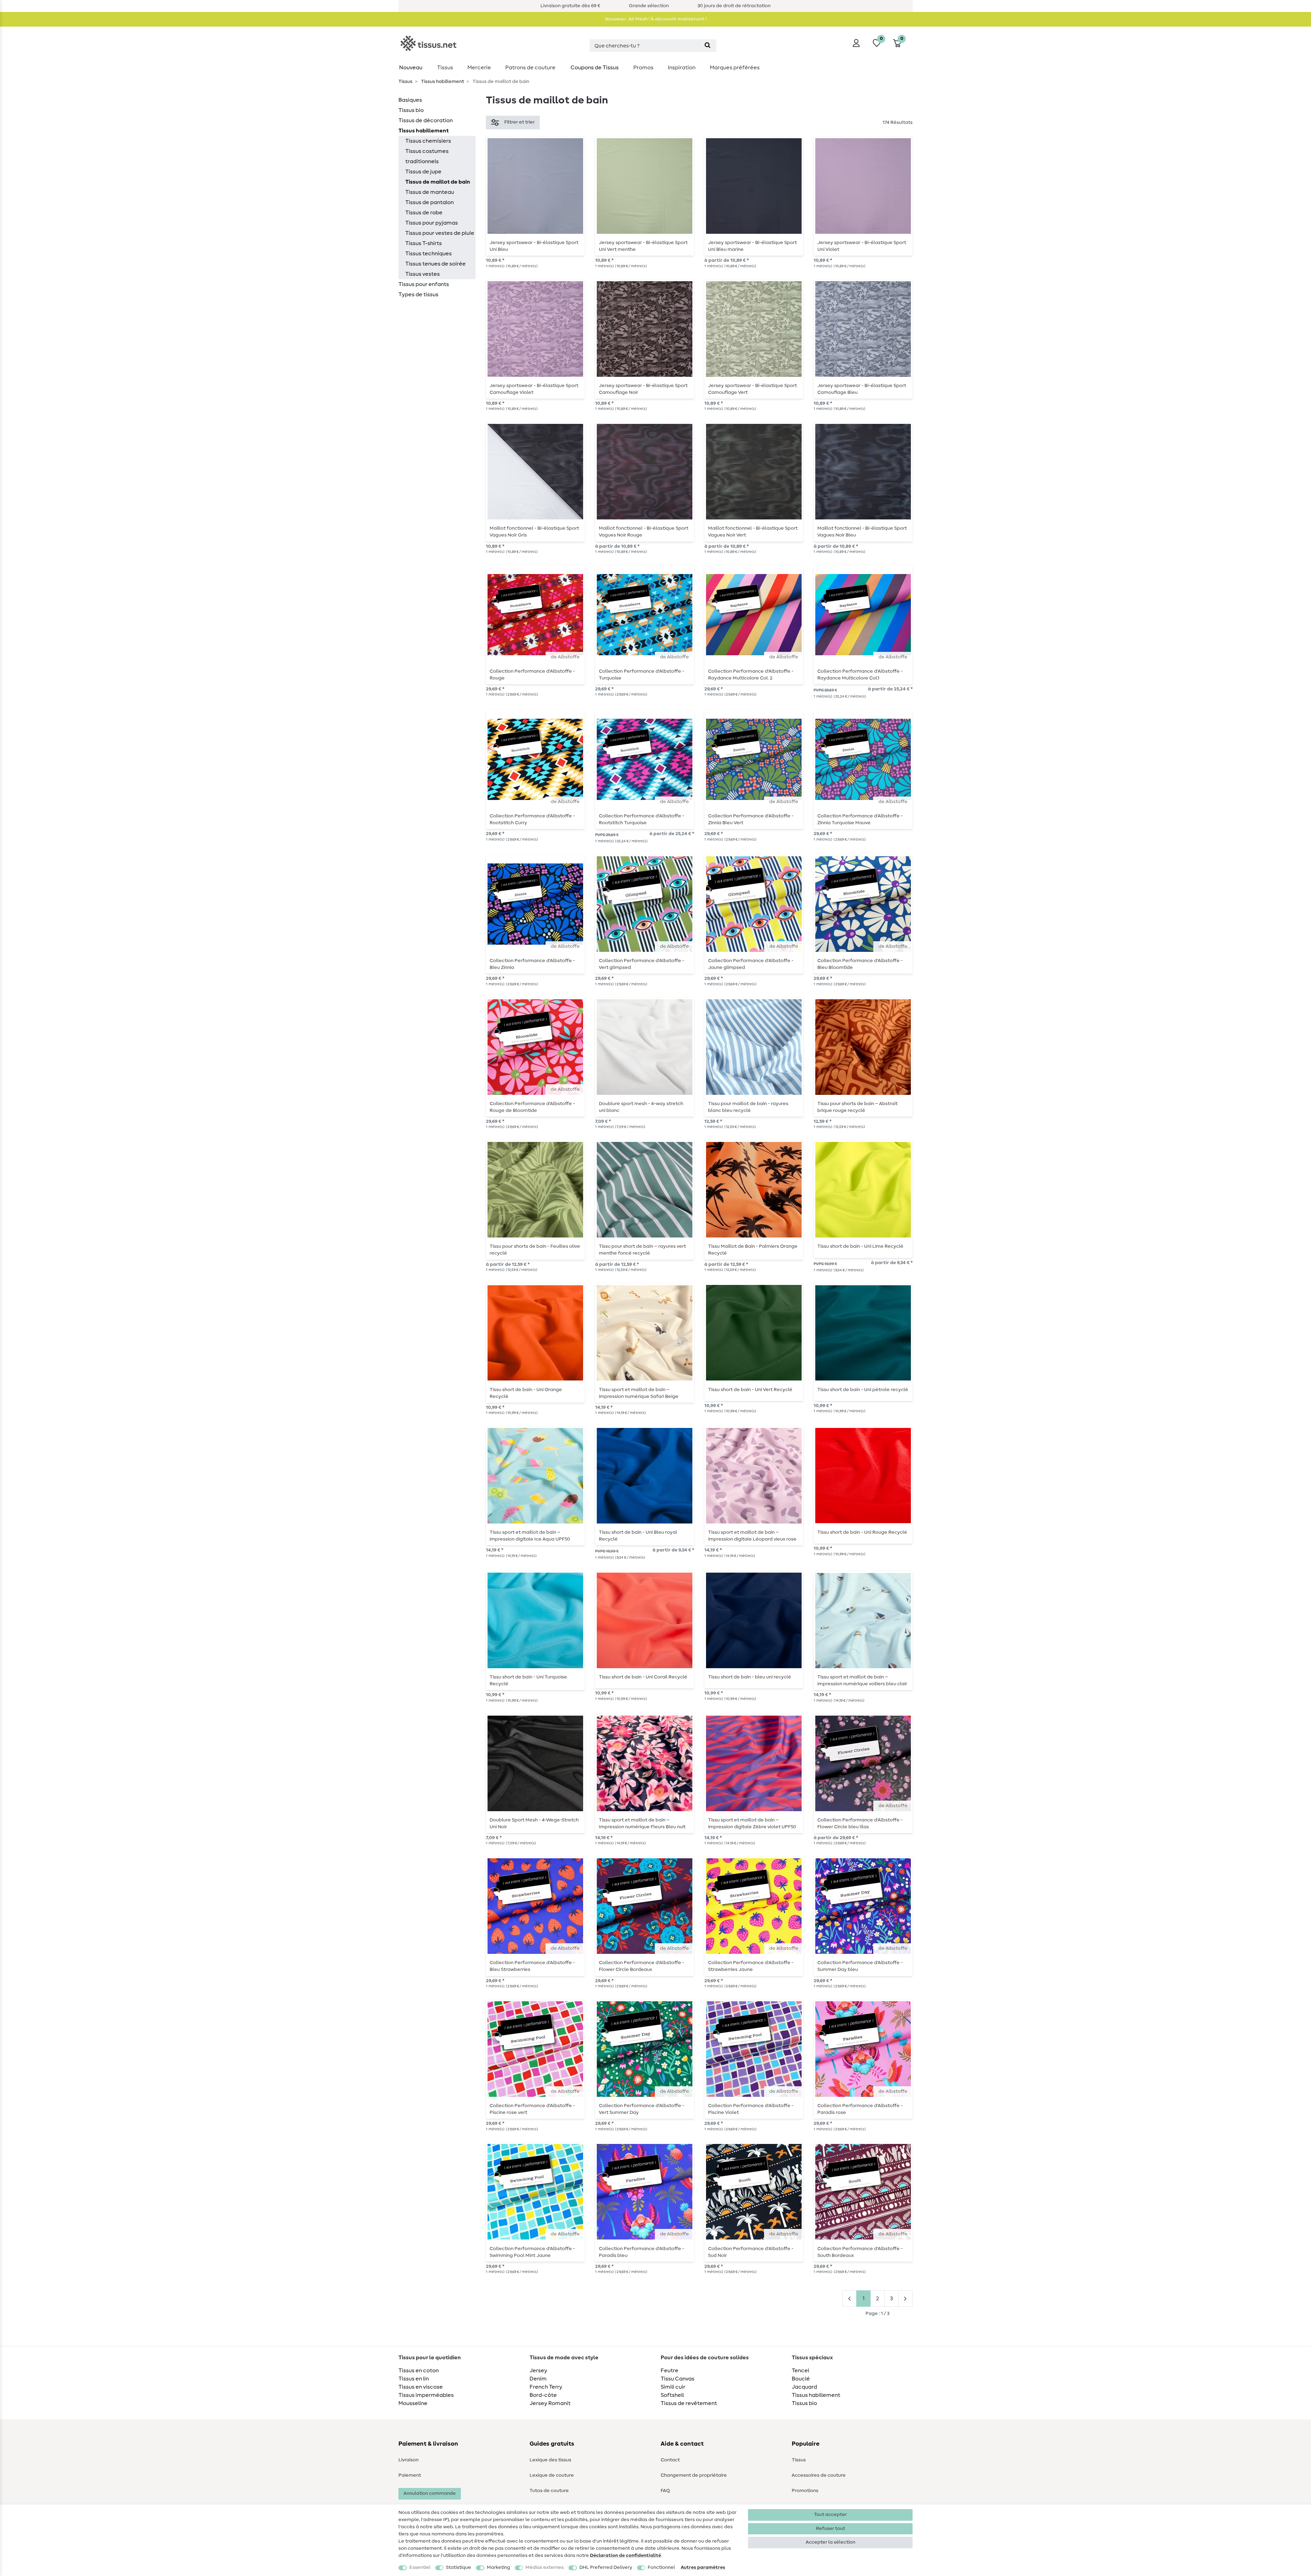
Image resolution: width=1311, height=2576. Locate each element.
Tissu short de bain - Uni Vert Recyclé (750, 1390)
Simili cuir (673, 2387)
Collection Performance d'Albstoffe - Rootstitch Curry (532, 819)
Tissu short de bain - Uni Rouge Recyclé (862, 1532)
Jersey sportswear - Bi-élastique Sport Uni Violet (862, 246)
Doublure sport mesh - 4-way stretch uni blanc (641, 1107)
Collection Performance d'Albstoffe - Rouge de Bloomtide (532, 1107)
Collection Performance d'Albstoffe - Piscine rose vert (532, 2109)
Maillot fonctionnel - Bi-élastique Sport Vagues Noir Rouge (644, 532)
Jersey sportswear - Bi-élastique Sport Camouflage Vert (752, 389)
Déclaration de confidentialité (625, 2556)
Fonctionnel (661, 2567)
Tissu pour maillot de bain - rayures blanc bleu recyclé (748, 1107)
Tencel (800, 2371)
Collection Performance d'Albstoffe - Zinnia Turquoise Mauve (860, 819)
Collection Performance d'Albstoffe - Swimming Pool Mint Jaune (532, 2252)
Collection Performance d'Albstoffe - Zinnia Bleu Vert (751, 819)
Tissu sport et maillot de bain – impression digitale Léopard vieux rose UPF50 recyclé (752, 1536)
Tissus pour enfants (424, 284)
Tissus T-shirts (424, 243)
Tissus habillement (442, 82)
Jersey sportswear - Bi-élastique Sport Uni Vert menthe (643, 246)
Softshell (672, 2395)
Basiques (410, 100)
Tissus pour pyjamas (432, 223)
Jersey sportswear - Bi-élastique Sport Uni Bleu (534, 246)
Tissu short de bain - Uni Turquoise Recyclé (528, 1680)
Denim (538, 2379)
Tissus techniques (428, 254)
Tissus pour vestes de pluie (440, 233)
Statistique (459, 2567)
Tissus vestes (422, 274)
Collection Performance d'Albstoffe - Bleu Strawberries (532, 1966)
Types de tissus (418, 295)
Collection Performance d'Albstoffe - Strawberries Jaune (751, 1966)
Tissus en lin (414, 2379)
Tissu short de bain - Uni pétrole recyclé (863, 1390)
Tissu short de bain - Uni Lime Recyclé (860, 1246)
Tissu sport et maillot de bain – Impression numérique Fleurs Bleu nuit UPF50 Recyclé (642, 1823)
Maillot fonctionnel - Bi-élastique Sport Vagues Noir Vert (753, 532)
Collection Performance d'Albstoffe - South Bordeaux (860, 2252)
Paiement (410, 2475)
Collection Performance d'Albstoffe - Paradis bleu (642, 2252)
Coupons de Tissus (595, 68)
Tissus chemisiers (428, 141)
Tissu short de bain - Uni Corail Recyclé (643, 1677)
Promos (643, 68)
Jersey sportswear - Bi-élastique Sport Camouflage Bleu (862, 389)
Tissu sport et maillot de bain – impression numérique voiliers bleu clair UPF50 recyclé (862, 1680)
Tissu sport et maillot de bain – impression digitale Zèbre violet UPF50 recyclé (752, 1823)
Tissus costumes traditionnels (427, 156)
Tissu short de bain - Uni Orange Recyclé (526, 1393)
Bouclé (801, 2379)
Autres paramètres (703, 2567)
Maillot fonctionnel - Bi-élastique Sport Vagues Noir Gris (534, 532)
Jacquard (804, 2387)
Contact (670, 2460)
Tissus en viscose (421, 2387)
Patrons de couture (530, 68)
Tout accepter (830, 2515)
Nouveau (411, 68)
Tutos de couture (549, 2491)
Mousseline (413, 2403)
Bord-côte (543, 2395)
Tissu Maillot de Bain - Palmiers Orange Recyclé (753, 1250)
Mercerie (479, 68)
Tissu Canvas (678, 2379)
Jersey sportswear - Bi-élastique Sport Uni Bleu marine (752, 246)
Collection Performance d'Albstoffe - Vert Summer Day (642, 2109)
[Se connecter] (856, 43)
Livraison (408, 2460)
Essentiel (420, 2567)
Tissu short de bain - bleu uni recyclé (750, 1677)
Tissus (445, 68)
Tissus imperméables (426, 2395)
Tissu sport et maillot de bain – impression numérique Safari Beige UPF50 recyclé (639, 1393)
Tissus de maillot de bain (438, 182)
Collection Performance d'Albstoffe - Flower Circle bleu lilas (860, 1823)
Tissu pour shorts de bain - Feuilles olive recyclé (535, 1250)
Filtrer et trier (519, 122)
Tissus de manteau (430, 192)
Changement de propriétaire (694, 2475)
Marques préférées (735, 68)
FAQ (665, 2491)
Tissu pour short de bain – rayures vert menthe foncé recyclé (642, 1250)
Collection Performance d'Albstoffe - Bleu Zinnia (532, 964)
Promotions (805, 2491)
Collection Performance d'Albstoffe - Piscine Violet (751, 2109)
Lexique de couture (552, 2475)
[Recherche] (708, 46)
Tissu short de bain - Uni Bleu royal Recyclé (638, 1536)
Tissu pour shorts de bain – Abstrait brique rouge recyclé (857, 1107)
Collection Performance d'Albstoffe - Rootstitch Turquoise (642, 819)
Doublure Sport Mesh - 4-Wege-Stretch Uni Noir (534, 1823)
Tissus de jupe (423, 172)
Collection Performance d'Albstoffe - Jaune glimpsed (751, 964)
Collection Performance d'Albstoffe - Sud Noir (751, 2252)
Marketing (498, 2567)
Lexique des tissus (550, 2460)
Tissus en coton (419, 2371)
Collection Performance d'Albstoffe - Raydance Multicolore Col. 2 (751, 675)
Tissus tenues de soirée (435, 264)
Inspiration (682, 68)
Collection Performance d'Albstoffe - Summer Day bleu (860, 1966)
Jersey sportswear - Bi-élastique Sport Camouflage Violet (534, 389)
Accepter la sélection (830, 2542)
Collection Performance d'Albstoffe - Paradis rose (860, 2109)
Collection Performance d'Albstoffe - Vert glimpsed (642, 964)
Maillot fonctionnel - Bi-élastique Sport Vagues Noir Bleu (862, 532)
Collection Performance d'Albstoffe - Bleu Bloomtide (860, 964)
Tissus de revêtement (689, 2403)
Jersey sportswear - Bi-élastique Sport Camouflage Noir (643, 389)
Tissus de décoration (426, 120)
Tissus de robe (424, 213)
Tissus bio (411, 110)
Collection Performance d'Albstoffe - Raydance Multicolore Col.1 (860, 675)
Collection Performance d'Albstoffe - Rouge (532, 675)
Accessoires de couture (819, 2475)
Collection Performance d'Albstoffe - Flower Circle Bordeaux (642, 1966)
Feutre (669, 2371)
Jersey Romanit (550, 2403)
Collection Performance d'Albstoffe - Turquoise (642, 675)
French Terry (546, 2387)
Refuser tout (830, 2529)
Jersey (538, 2371)
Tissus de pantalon (429, 202)
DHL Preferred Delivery (606, 2567)
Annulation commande (430, 2493)
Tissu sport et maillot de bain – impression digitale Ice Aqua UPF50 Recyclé (530, 1536)
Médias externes (545, 2567)
